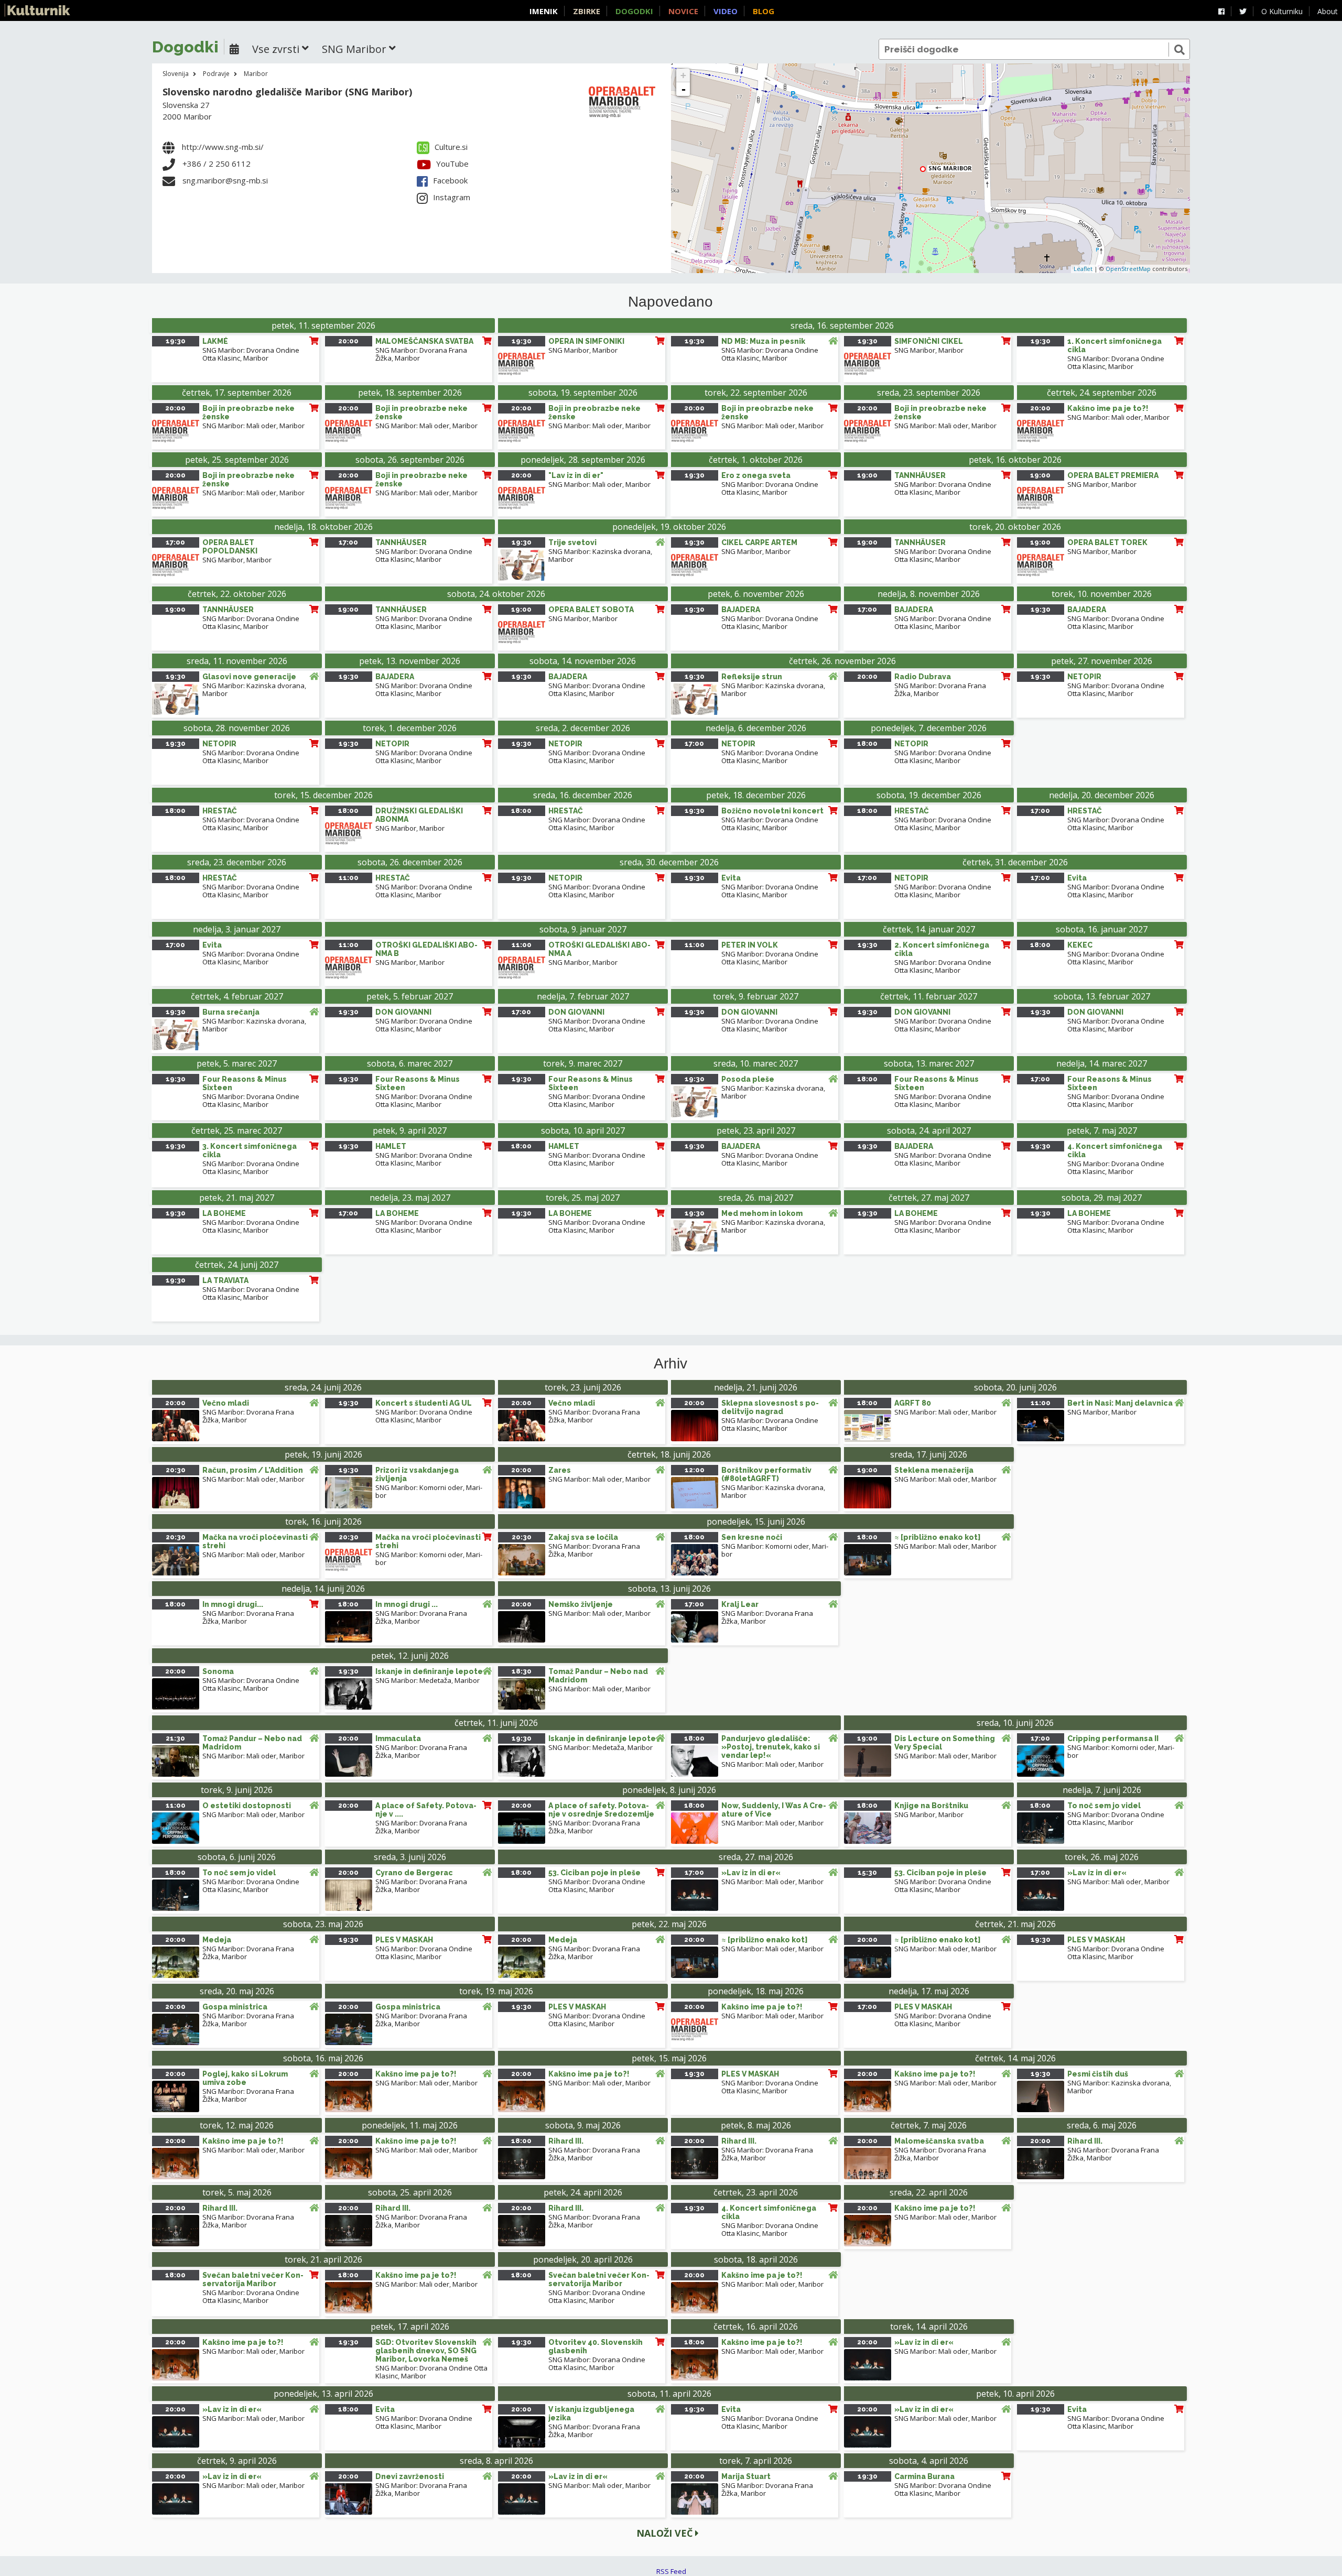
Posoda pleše (748, 1079)
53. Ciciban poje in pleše (594, 1873)
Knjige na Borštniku (931, 1806)
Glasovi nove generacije (249, 677)
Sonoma (218, 1671)
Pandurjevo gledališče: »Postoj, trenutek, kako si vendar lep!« (771, 1747)
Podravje (216, 74)
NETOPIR (1084, 677)
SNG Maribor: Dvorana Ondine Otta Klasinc (431, 2372)
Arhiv (670, 1364)
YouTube (452, 164)
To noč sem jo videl (1104, 1806)
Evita (731, 878)
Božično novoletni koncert (772, 811)
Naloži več (666, 2533)
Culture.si (451, 147)
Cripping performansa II (1113, 1738)
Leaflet (1083, 269)
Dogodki (634, 11)
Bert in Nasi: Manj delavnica (1120, 1403)
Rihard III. (566, 2141)
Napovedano (670, 302)
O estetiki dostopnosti (247, 1806)
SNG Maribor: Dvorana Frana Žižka (421, 354)
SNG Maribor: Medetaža (413, 1680)
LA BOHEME (224, 1213)
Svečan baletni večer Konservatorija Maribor (253, 2279)
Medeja (217, 1940)
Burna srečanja (231, 1012)
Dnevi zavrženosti (410, 2476)
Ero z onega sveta (756, 475)
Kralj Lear (740, 1604)
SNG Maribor (569, 350)
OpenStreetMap (1128, 269)
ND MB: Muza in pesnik (763, 341)
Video (726, 11)
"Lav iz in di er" (576, 475)
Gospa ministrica (235, 2007)
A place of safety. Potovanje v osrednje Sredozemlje (601, 1810)
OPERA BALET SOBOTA (591, 610)
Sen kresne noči (752, 1537)
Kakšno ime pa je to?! (1108, 408)
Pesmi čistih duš (1098, 2074)
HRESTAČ (220, 811)
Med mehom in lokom (762, 1213)
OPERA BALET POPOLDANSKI (230, 547)
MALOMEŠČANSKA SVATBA (424, 341)
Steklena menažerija (934, 1470)
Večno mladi (226, 1403)
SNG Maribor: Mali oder (239, 426)
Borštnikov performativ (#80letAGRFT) (766, 1474)
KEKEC (1080, 945)
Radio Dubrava (923, 677)
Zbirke (587, 11)
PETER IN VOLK (750, 945)
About (1328, 11)
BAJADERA (741, 610)
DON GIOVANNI (403, 1012)
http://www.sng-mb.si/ (223, 147)
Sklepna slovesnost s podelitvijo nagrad (770, 1407)
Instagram (452, 197)
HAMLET (391, 1146)
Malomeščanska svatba (939, 2141)
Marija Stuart (746, 2476)
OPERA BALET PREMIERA (1113, 475)
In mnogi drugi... (233, 1604)
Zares (560, 1470)
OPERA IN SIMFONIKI (586, 341)
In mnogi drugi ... (407, 1604)
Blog (764, 11)
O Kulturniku (1282, 11)
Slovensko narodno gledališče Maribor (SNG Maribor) (287, 92)
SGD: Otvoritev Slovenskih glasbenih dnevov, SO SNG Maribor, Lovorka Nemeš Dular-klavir (426, 2355)
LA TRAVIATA (225, 1280)
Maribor (256, 74)
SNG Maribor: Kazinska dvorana (599, 551)
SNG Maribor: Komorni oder (419, 1487)
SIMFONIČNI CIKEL (929, 341)
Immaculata (398, 1738)
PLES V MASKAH (404, 1940)
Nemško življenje (581, 1604)
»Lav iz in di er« (751, 1873)
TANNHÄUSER (920, 475)
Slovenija (176, 74)
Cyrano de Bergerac (414, 1873)
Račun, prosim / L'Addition (253, 1470)
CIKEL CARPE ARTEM (759, 542)
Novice (683, 11)
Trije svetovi (572, 542)
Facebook (450, 180)
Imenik (544, 11)
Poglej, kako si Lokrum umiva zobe (245, 2078)
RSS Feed (671, 2571)
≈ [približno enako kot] (937, 1537)
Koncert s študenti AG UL (424, 1403)
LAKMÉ (215, 341)
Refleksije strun (752, 677)
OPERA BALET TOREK (1107, 542)
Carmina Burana (924, 2476)
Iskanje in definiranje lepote (429, 1671)
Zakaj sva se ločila (583, 1537)
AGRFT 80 (913, 1403)
